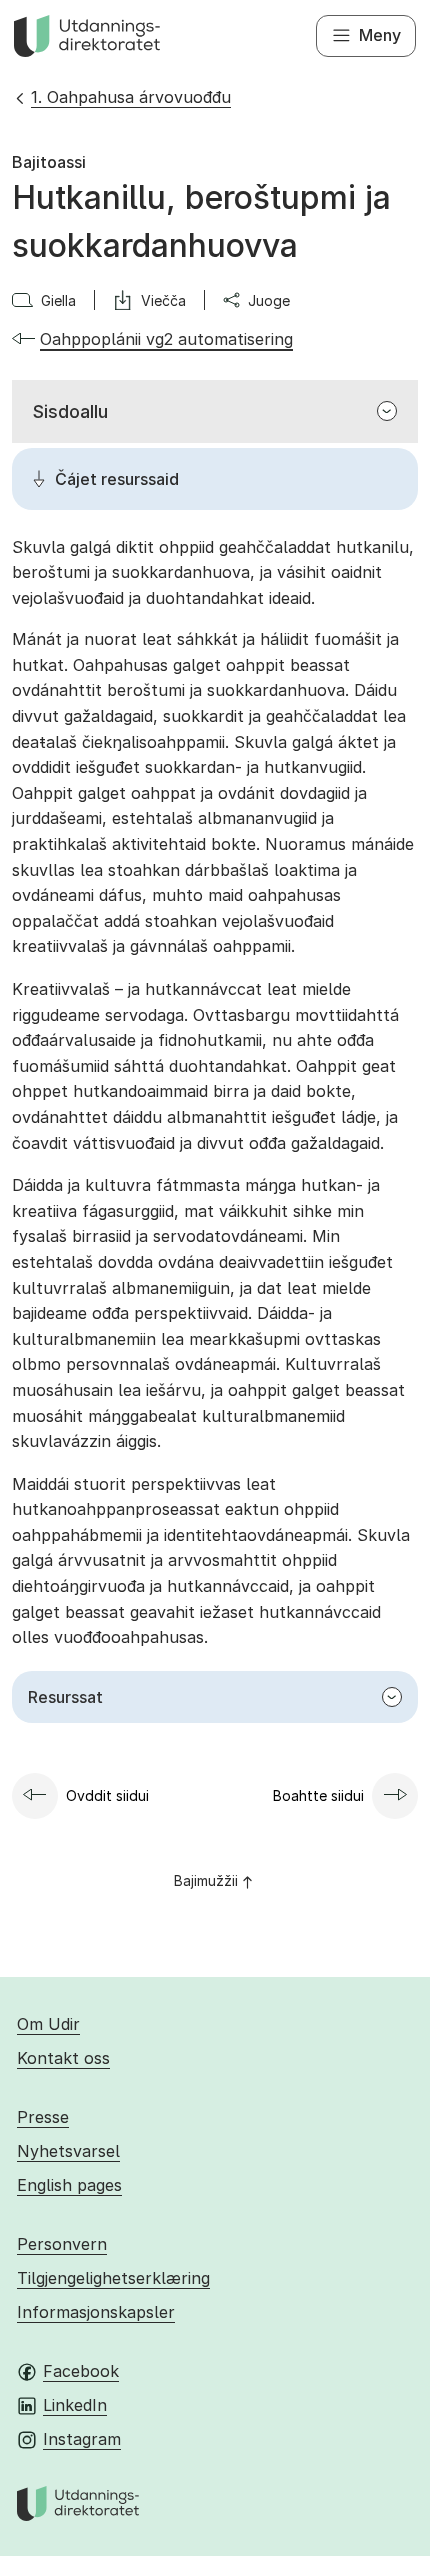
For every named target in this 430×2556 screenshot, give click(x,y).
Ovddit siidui (107, 1795)
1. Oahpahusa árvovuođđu (131, 97)
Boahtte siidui (318, 1795)
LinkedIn (75, 2405)
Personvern (62, 2244)
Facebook (81, 2371)
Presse (43, 2117)
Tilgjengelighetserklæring (113, 2278)
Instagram (82, 2439)
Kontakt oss (63, 2058)
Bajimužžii (206, 1880)
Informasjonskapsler (96, 2312)
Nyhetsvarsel (68, 2151)
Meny (380, 35)
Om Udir (48, 2024)
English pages (69, 2185)
